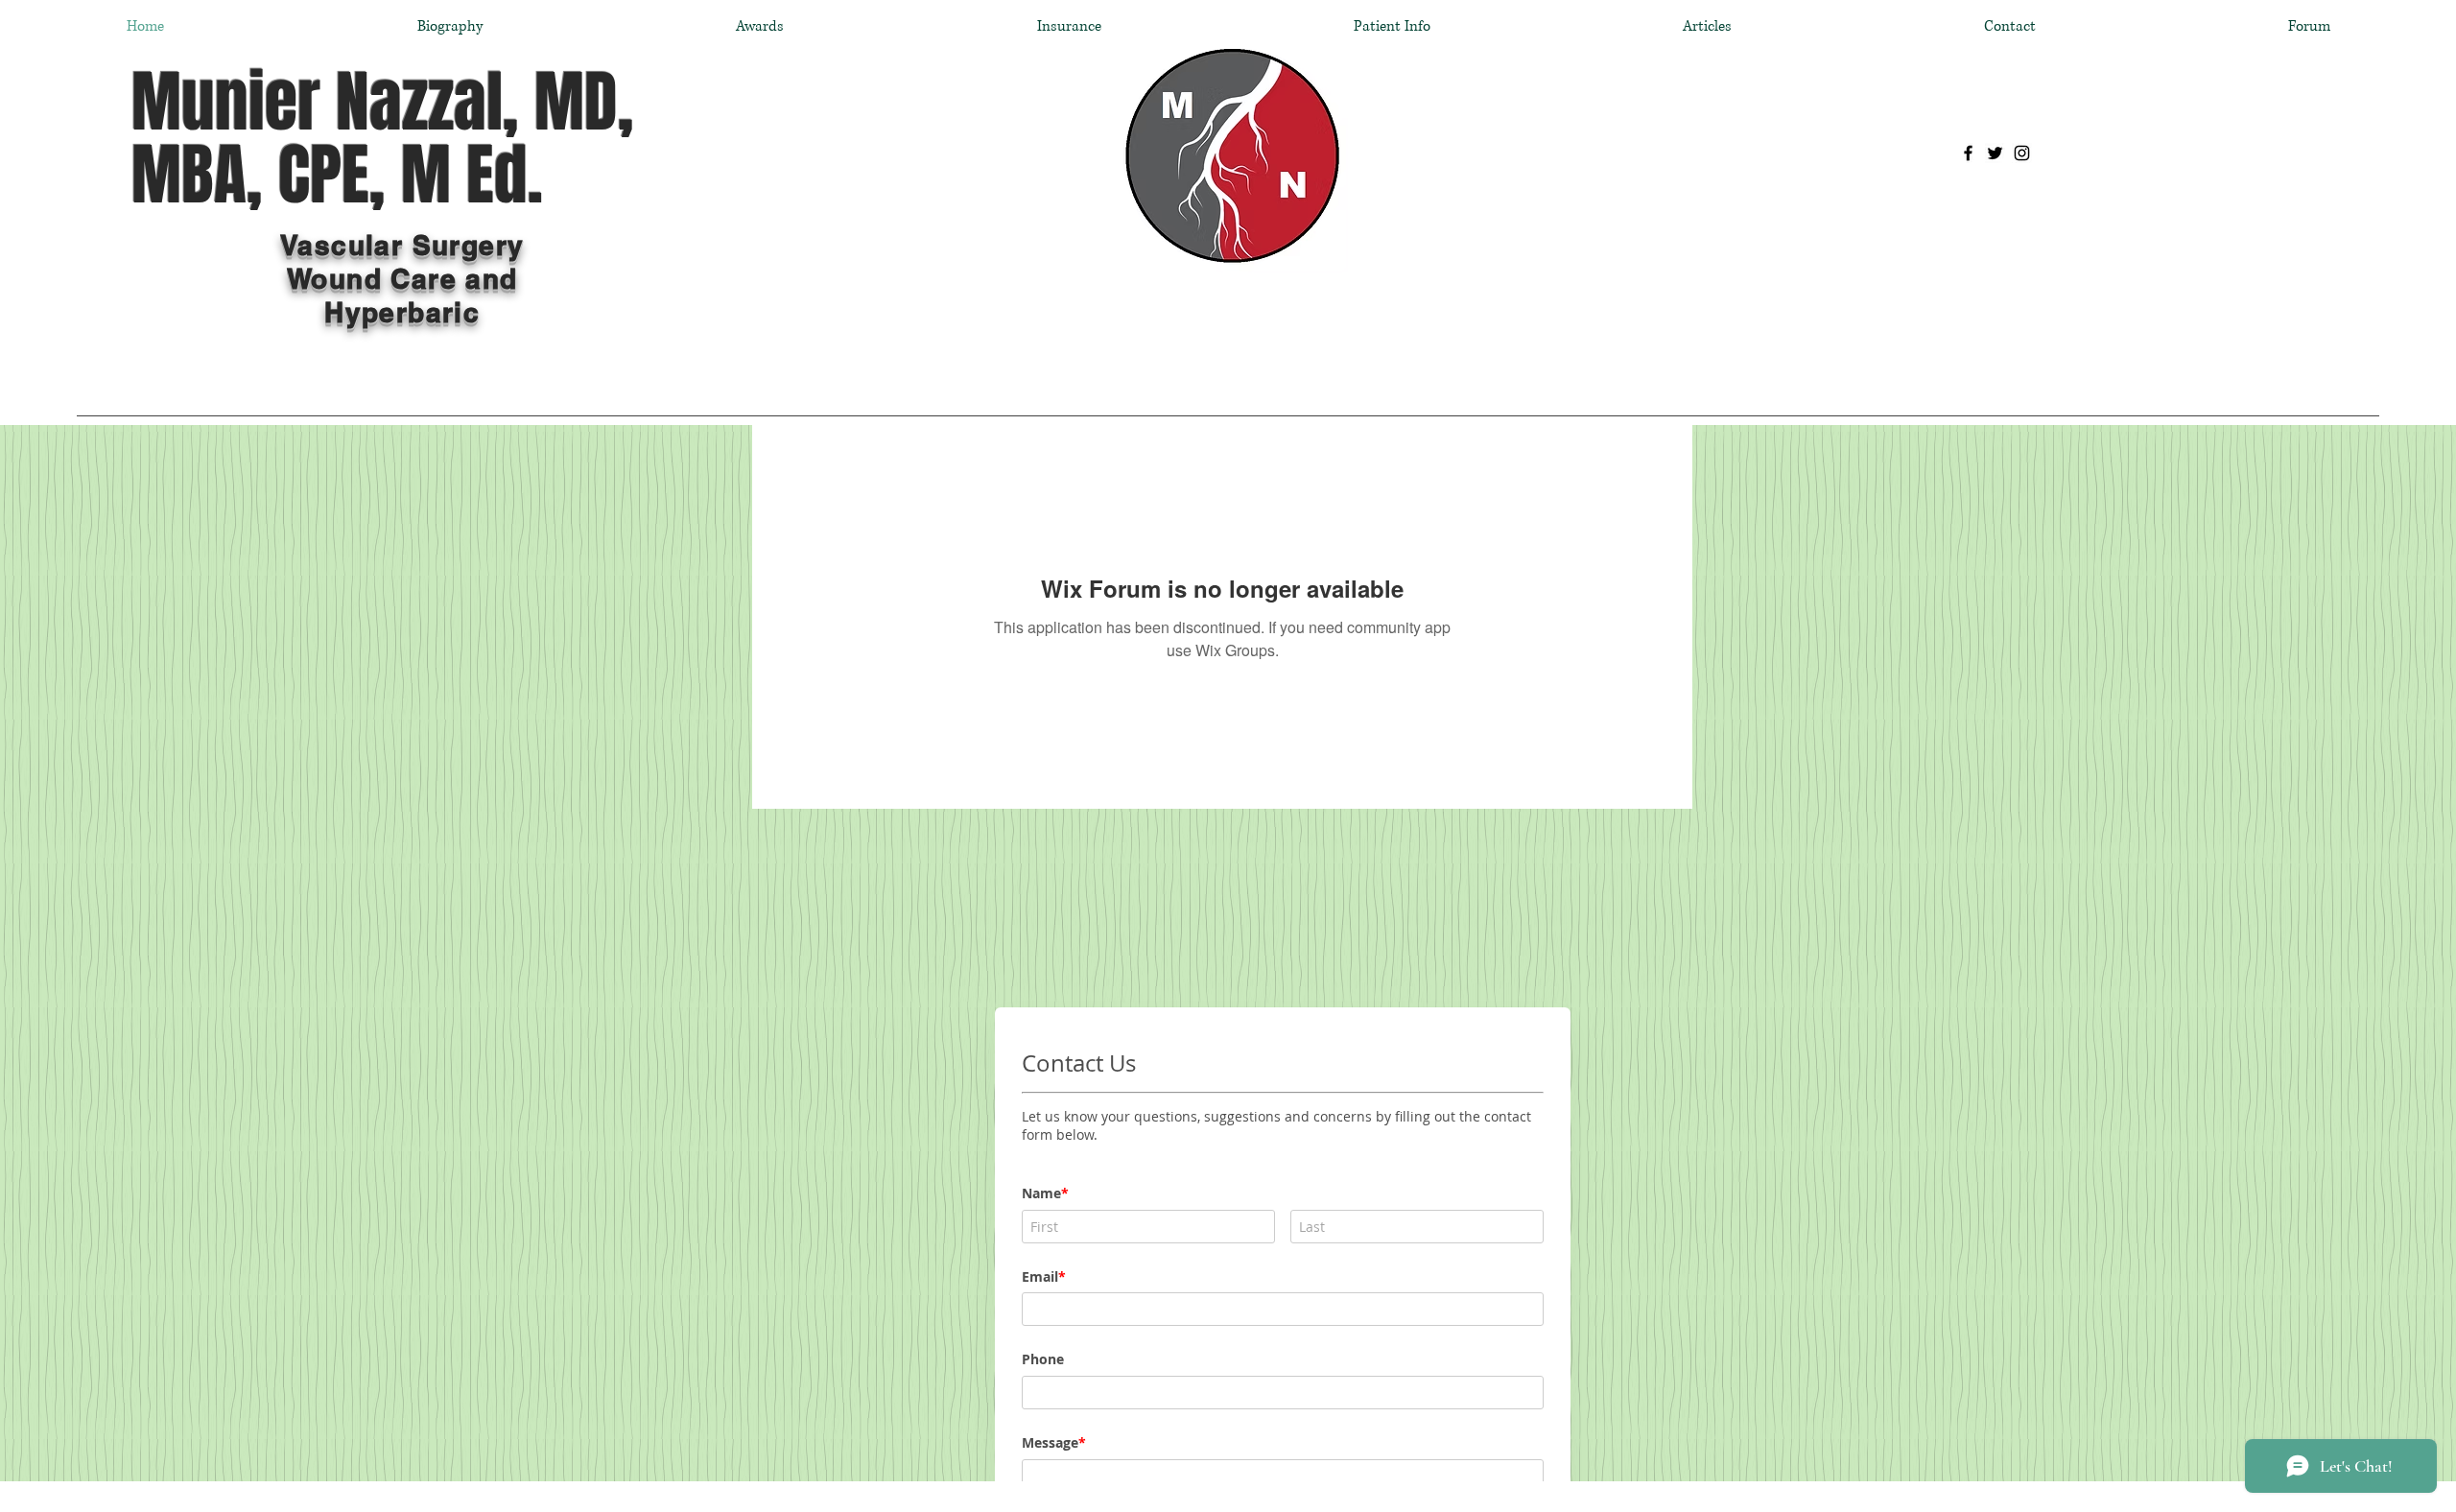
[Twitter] (1995, 153)
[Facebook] (1968, 153)
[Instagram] (2022, 153)
